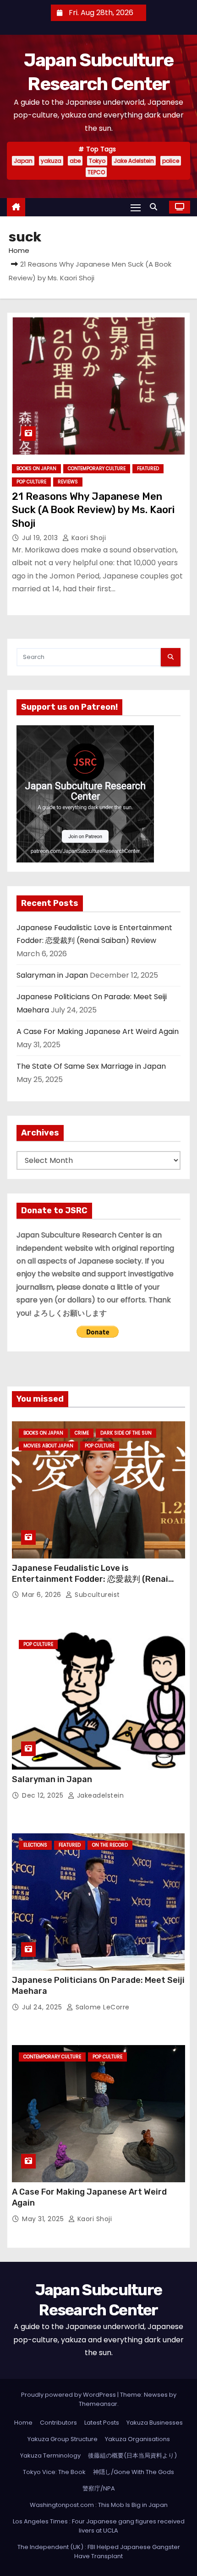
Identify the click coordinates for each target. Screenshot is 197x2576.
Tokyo (97, 161)
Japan (23, 161)
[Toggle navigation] (136, 207)
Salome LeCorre (101, 2007)
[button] (156, 207)
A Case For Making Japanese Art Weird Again (98, 1031)
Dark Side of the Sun (126, 1433)
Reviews (68, 482)
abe (75, 161)
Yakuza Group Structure (63, 2439)
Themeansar (98, 2404)
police (171, 161)
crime (82, 1433)
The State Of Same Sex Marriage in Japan (91, 1066)
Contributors (58, 2423)
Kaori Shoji (88, 538)
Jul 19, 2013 (41, 538)
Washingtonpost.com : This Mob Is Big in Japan (99, 2505)
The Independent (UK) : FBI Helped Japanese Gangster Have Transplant (99, 2552)
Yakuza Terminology (50, 2456)
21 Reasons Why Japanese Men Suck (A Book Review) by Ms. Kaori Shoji (93, 510)
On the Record (110, 1845)
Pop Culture (31, 482)
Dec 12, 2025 (44, 1795)
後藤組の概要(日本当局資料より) (132, 2456)
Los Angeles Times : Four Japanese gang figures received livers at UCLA (99, 2526)
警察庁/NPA (99, 2488)
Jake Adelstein (134, 161)
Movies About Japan (48, 1446)
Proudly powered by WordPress (69, 2395)
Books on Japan (36, 469)
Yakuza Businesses (155, 2423)
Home (19, 250)
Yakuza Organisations (137, 2439)
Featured (148, 469)
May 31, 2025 (44, 2219)
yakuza (51, 161)
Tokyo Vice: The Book (54, 2472)
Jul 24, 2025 (43, 2007)
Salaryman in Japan (52, 975)
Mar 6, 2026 (43, 1595)
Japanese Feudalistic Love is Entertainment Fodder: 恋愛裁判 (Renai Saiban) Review (90, 1579)
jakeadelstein (99, 1795)
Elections (35, 1845)
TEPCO (96, 172)
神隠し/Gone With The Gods (134, 2472)
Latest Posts (102, 2423)
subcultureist (96, 1595)
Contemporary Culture (97, 469)
